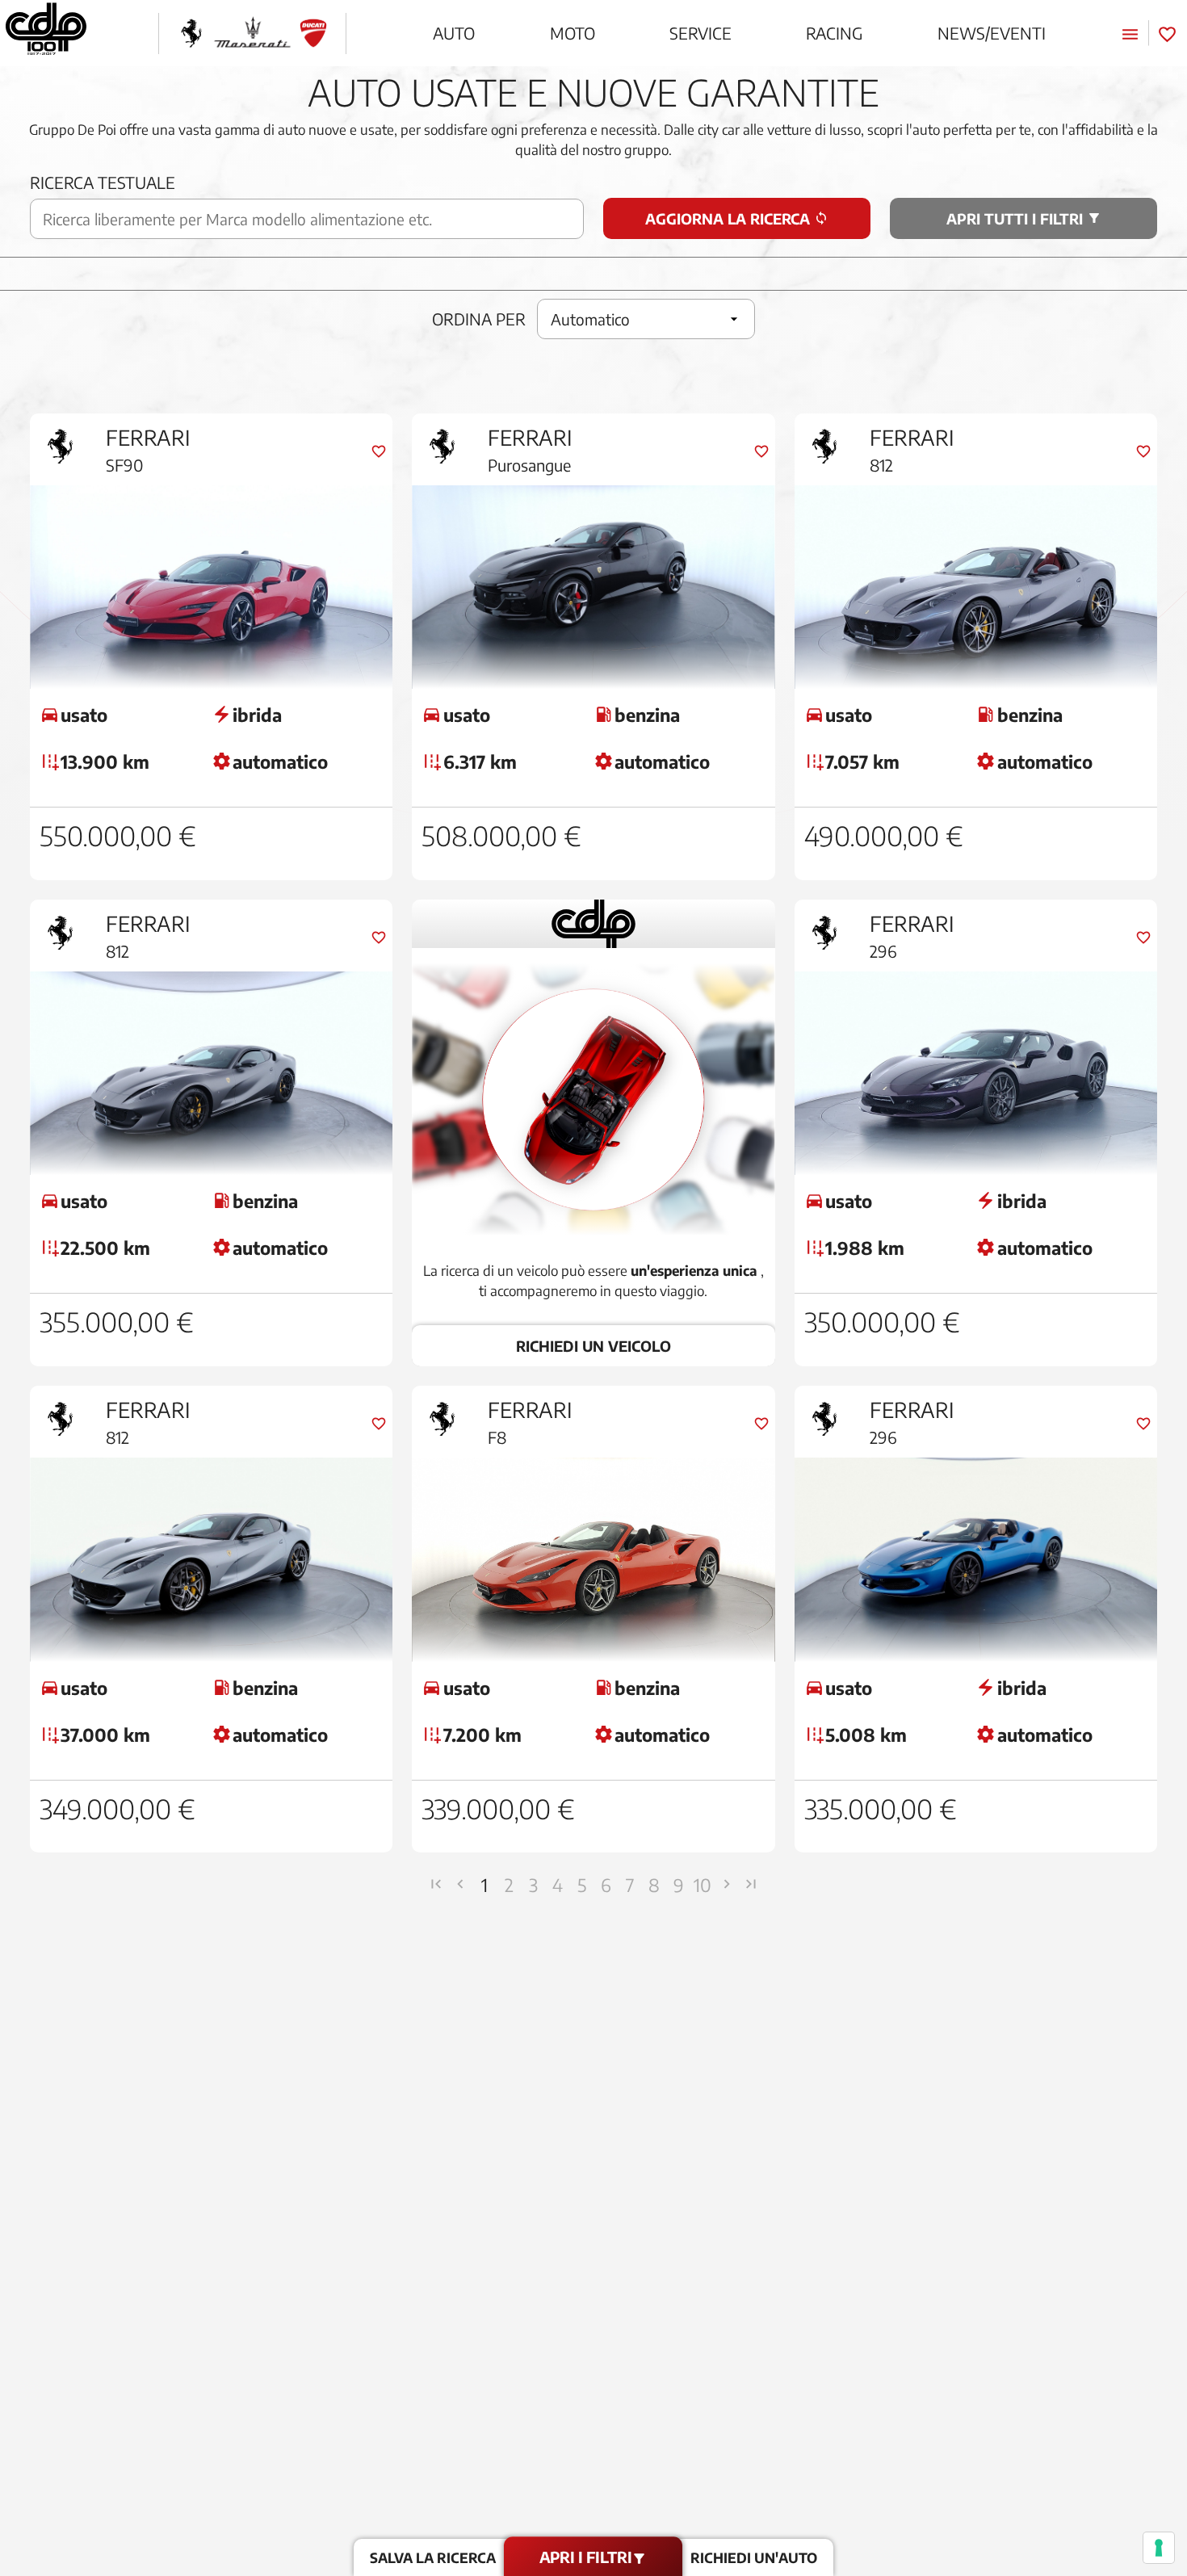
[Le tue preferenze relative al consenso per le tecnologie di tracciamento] (1159, 2548)
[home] (46, 33)
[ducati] (313, 34)
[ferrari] (191, 34)
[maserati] (252, 34)
